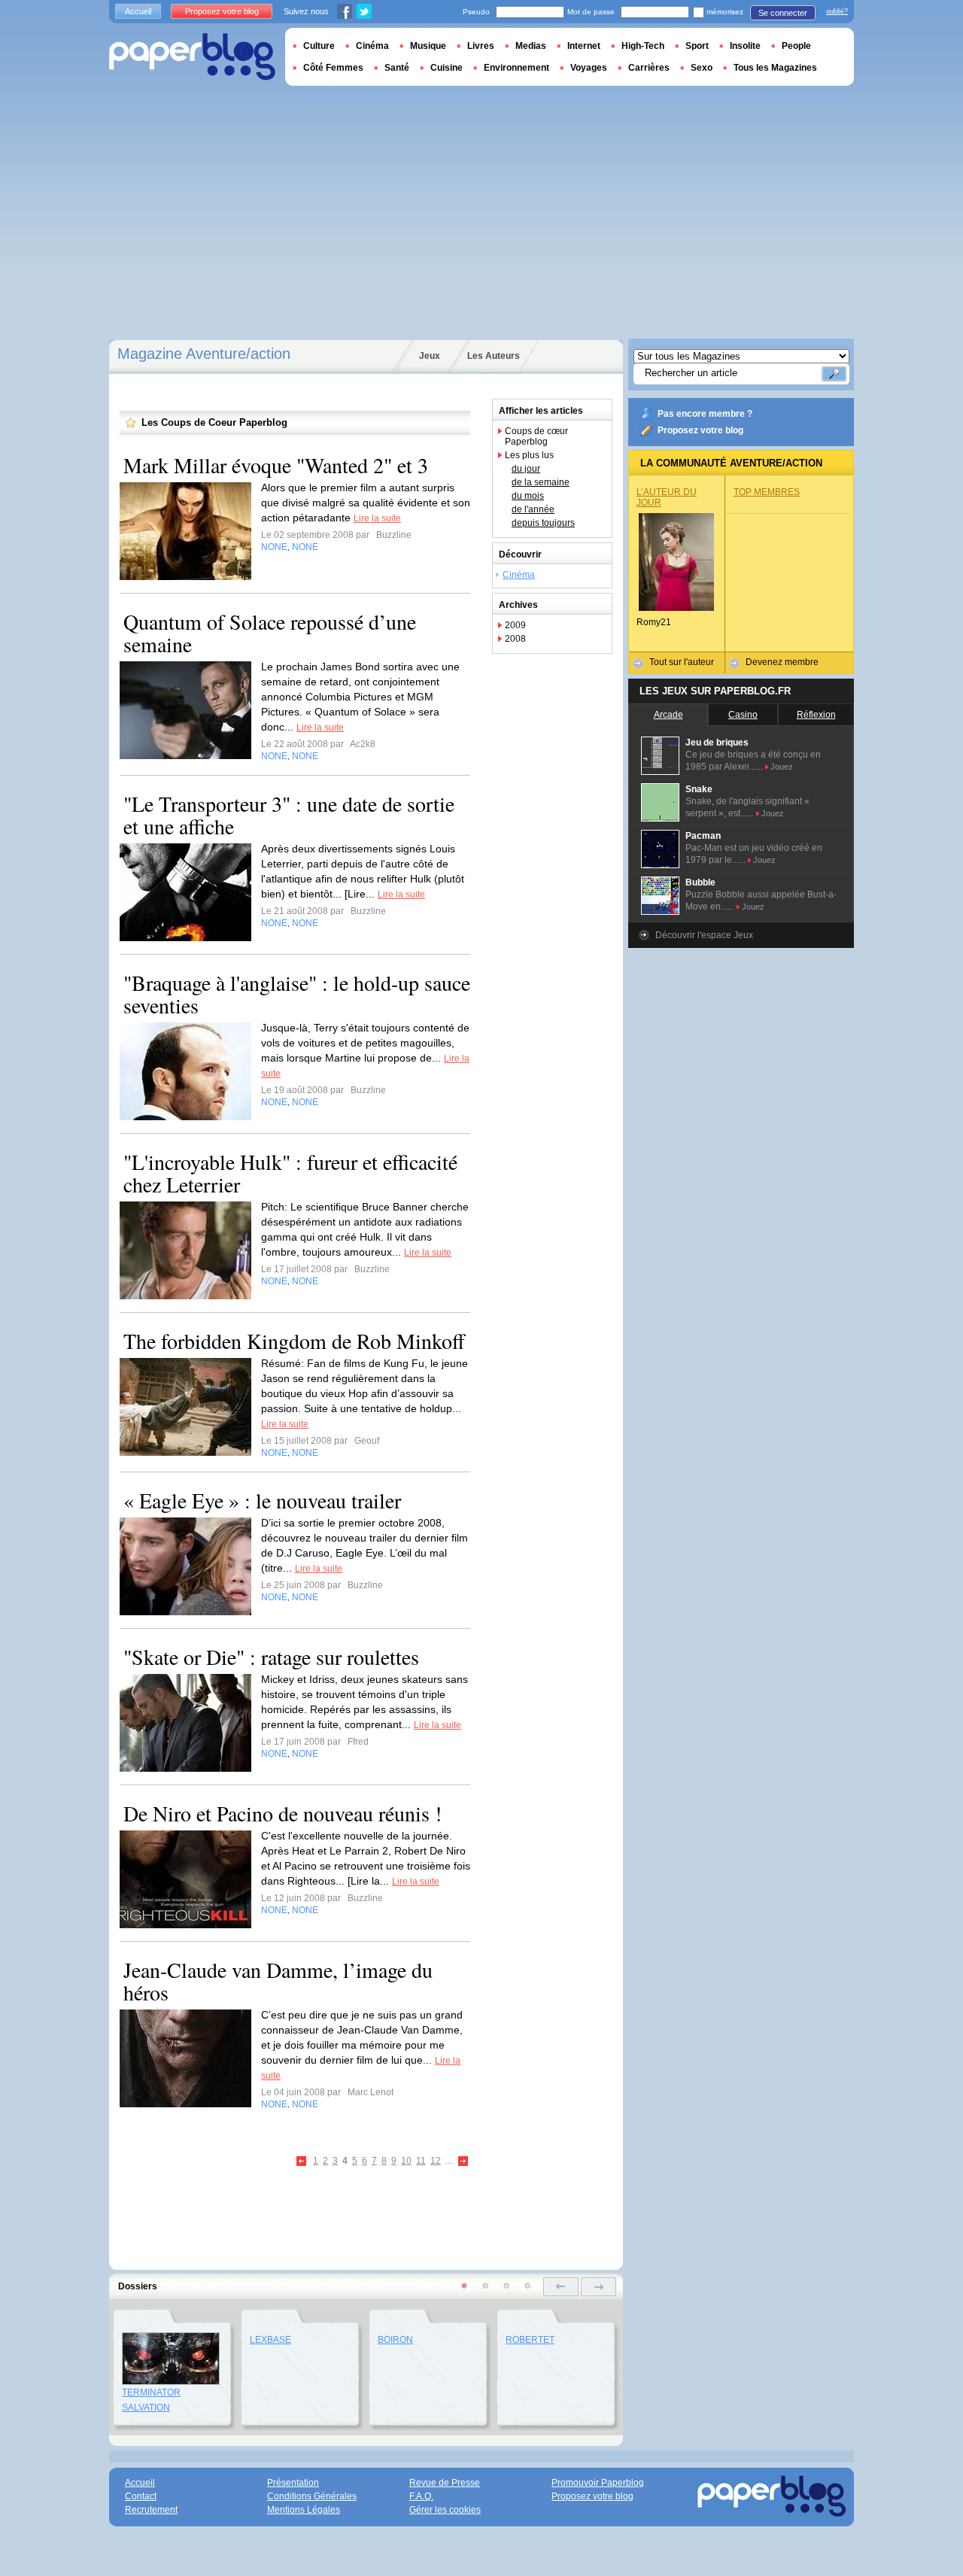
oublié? (837, 11)
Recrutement (151, 2510)
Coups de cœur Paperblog (536, 436)
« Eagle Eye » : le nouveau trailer (262, 1500)
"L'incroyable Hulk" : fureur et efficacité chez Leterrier (290, 1173)
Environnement (516, 68)
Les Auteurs (494, 356)
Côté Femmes (333, 68)
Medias (531, 46)
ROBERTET (530, 2340)
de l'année (533, 509)
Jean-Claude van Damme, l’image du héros (278, 1981)
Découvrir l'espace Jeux (704, 935)
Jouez (782, 767)
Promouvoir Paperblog (598, 2483)
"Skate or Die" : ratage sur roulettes (271, 1657)
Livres (481, 46)
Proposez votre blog (700, 430)
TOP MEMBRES (767, 492)
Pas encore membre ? (705, 414)
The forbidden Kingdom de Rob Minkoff (294, 1341)
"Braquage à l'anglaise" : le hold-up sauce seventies (297, 994)
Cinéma (519, 575)
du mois (528, 496)
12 (436, 2161)
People (796, 46)
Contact (141, 2496)
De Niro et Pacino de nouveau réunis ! (283, 1813)
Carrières (649, 68)
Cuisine (447, 68)
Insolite (745, 46)
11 (421, 2161)
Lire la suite (377, 518)
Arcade (668, 715)
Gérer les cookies (445, 2510)
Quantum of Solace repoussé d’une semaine (270, 633)
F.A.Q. (421, 2496)
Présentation (293, 2483)
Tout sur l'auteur (682, 662)
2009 (515, 625)
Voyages (589, 68)
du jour (526, 469)
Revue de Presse (445, 2483)
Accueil (138, 11)
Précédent (302, 2162)
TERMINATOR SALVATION (151, 2400)
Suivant (463, 2162)
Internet (584, 46)
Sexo (702, 68)
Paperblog (192, 57)
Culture (319, 46)
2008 (515, 639)
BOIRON (395, 2340)
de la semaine (541, 482)
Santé (397, 68)
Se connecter (783, 13)
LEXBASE (270, 2340)
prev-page (561, 2287)
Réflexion (816, 715)
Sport (697, 46)
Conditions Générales (312, 2496)
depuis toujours (543, 523)
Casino (743, 715)
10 (406, 2161)
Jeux (430, 356)
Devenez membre (782, 662)
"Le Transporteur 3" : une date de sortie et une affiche (289, 815)
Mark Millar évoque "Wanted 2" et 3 (276, 465)
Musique (428, 46)
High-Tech (643, 46)
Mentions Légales (304, 2510)
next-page (598, 2287)
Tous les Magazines (775, 68)
